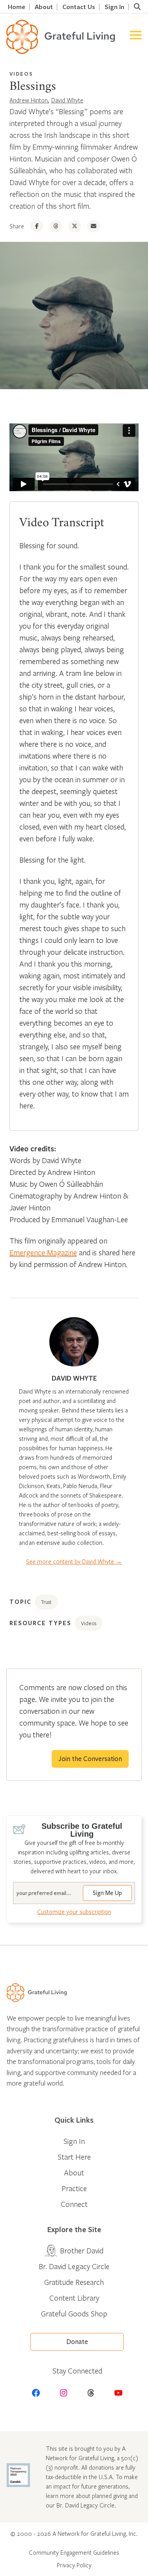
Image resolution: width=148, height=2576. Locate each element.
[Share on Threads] (56, 226)
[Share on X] (75, 226)
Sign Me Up (107, 1893)
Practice (74, 2188)
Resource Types (40, 1623)
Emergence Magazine (43, 1252)
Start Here (74, 2157)
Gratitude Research (74, 2282)
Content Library (74, 2298)
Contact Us (79, 7)
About (44, 7)
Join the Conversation (90, 1759)
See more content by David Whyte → (74, 1561)
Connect (74, 2204)
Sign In (114, 7)
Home (17, 7)
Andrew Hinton (29, 100)
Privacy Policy (74, 2565)
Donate (77, 2342)
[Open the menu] (136, 37)
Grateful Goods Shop (74, 2313)
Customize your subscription (74, 1912)
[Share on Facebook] (37, 226)
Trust (46, 1602)
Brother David (82, 2250)
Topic (21, 1602)
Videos (21, 74)
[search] (137, 7)
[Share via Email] (94, 226)
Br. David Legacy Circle (74, 2266)
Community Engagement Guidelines (74, 2552)
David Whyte (67, 100)
